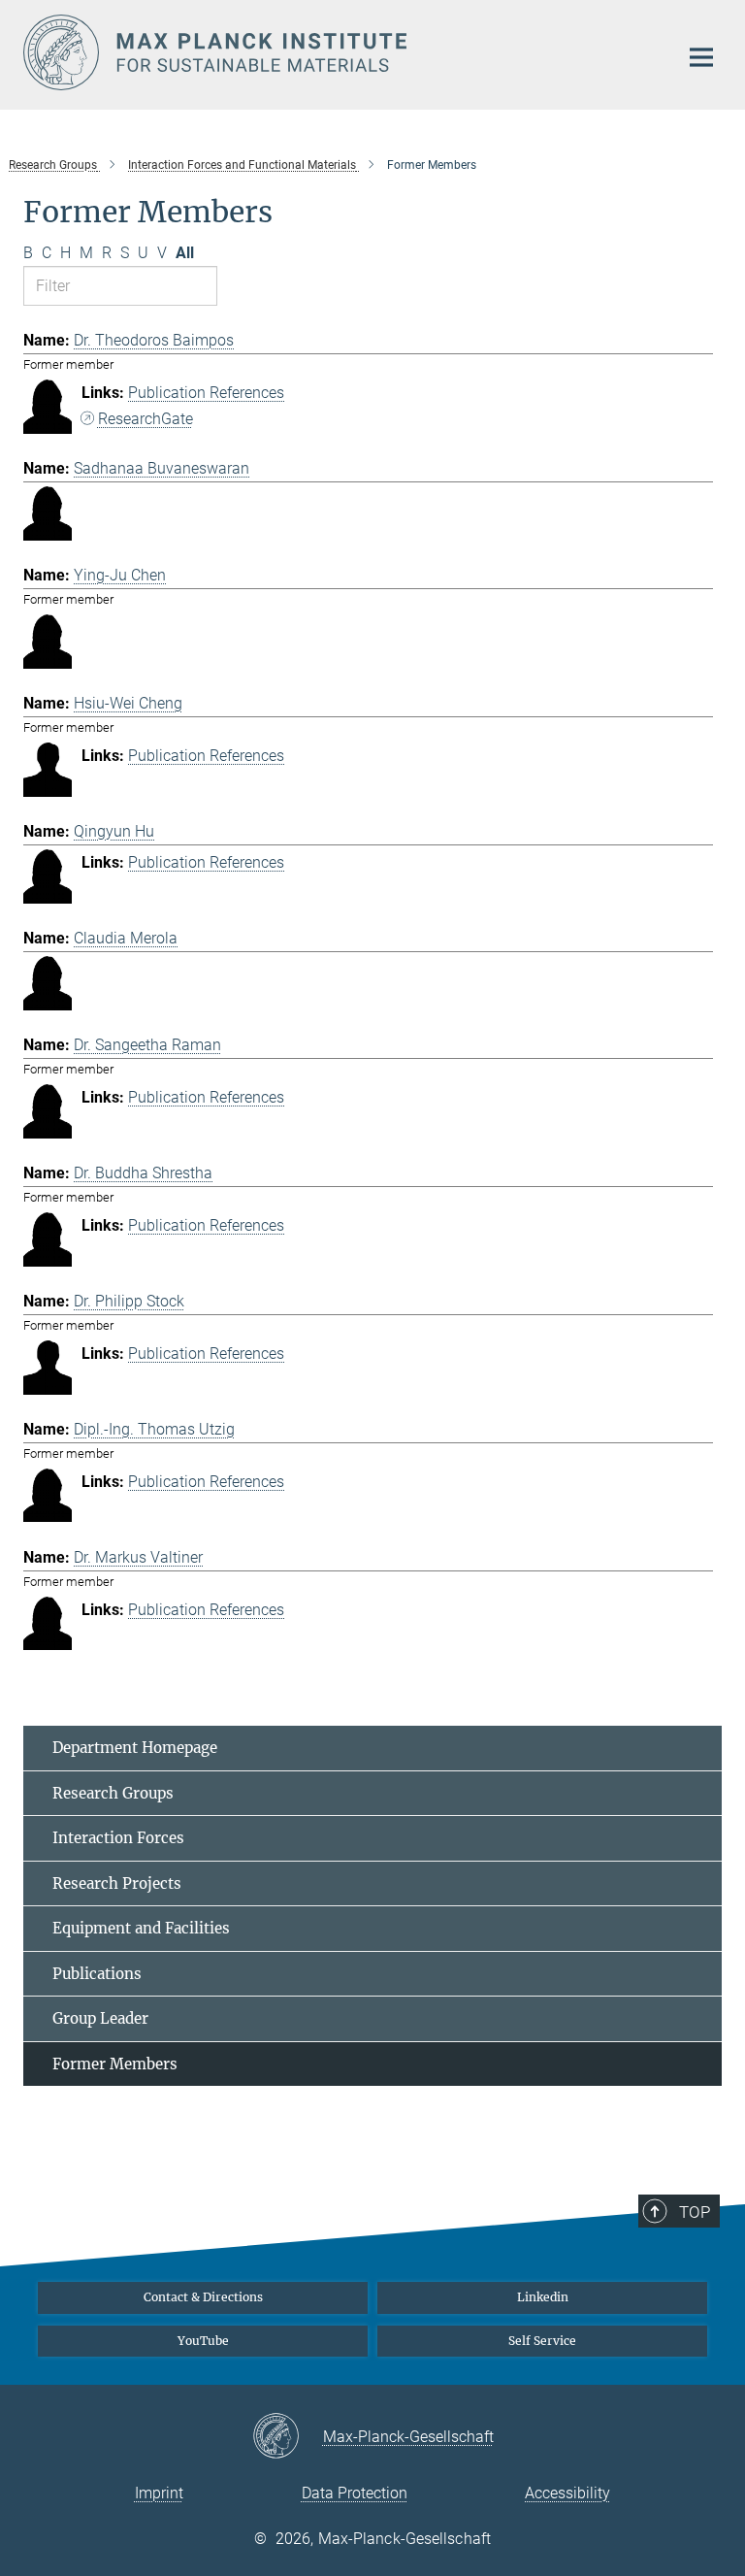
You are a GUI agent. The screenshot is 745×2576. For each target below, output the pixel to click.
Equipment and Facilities (141, 1928)
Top (695, 2212)
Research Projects (117, 1883)
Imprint (159, 2493)
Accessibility (567, 2493)
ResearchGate (146, 419)
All (185, 253)
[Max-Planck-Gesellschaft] (288, 2437)
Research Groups (113, 1793)
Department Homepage (135, 1748)
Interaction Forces (118, 1838)
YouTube (203, 2341)
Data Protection (355, 2493)
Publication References (206, 393)
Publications (97, 1974)
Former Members (115, 2064)
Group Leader (100, 2018)
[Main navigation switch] (701, 57)
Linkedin (543, 2297)
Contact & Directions (203, 2297)
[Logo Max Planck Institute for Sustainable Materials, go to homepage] (339, 52)
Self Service (542, 2341)
